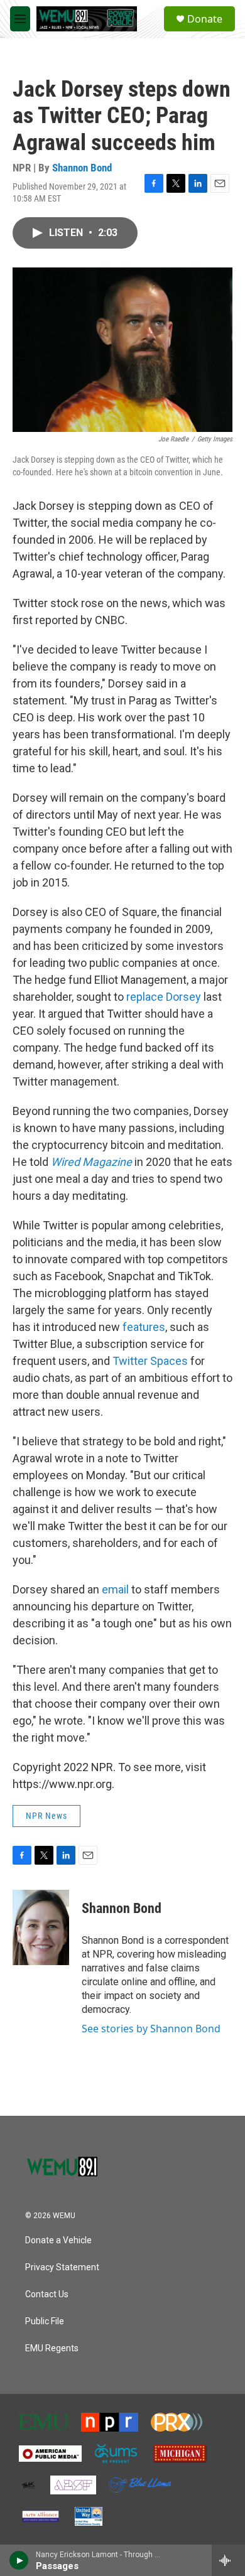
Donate (205, 19)
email (114, 1589)
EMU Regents (52, 2348)
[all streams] (228, 2560)
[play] (19, 2560)
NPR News (46, 1816)
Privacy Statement (62, 2267)
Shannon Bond (82, 168)
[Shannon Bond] (41, 1927)
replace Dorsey (162, 997)
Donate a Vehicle (58, 2240)
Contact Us (47, 2294)
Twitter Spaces (149, 1361)
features (143, 1327)
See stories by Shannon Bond (151, 2029)
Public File (45, 2321)
